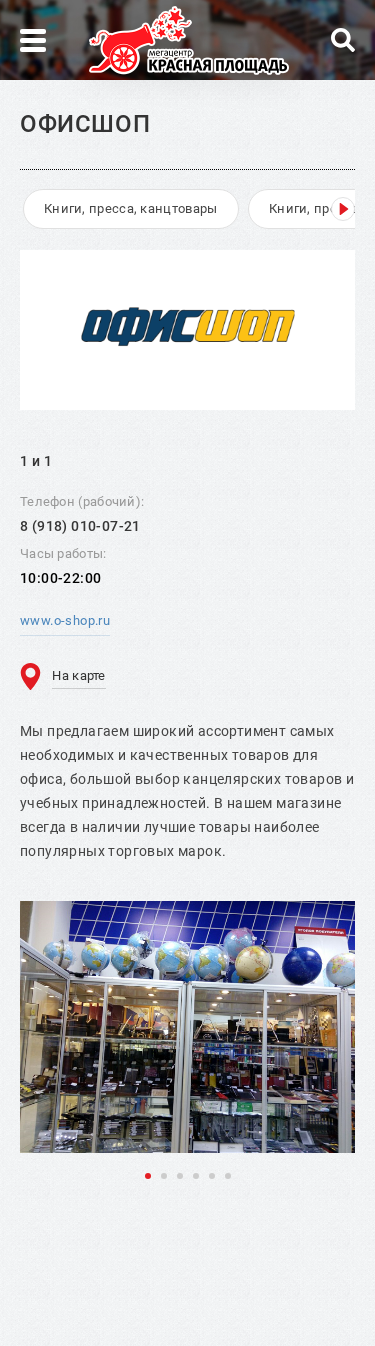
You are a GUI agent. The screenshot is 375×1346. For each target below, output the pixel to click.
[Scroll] (343, 209)
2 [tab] (164, 1176)
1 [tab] (148, 1176)
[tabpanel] (187, 1027)
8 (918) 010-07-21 (80, 526)
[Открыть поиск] (343, 40)
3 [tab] (180, 1176)
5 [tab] (212, 1176)
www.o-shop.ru (65, 620)
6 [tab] (228, 1176)
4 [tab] (196, 1176)
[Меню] (33, 40)
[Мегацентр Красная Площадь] (189, 40)
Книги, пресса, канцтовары (131, 208)
